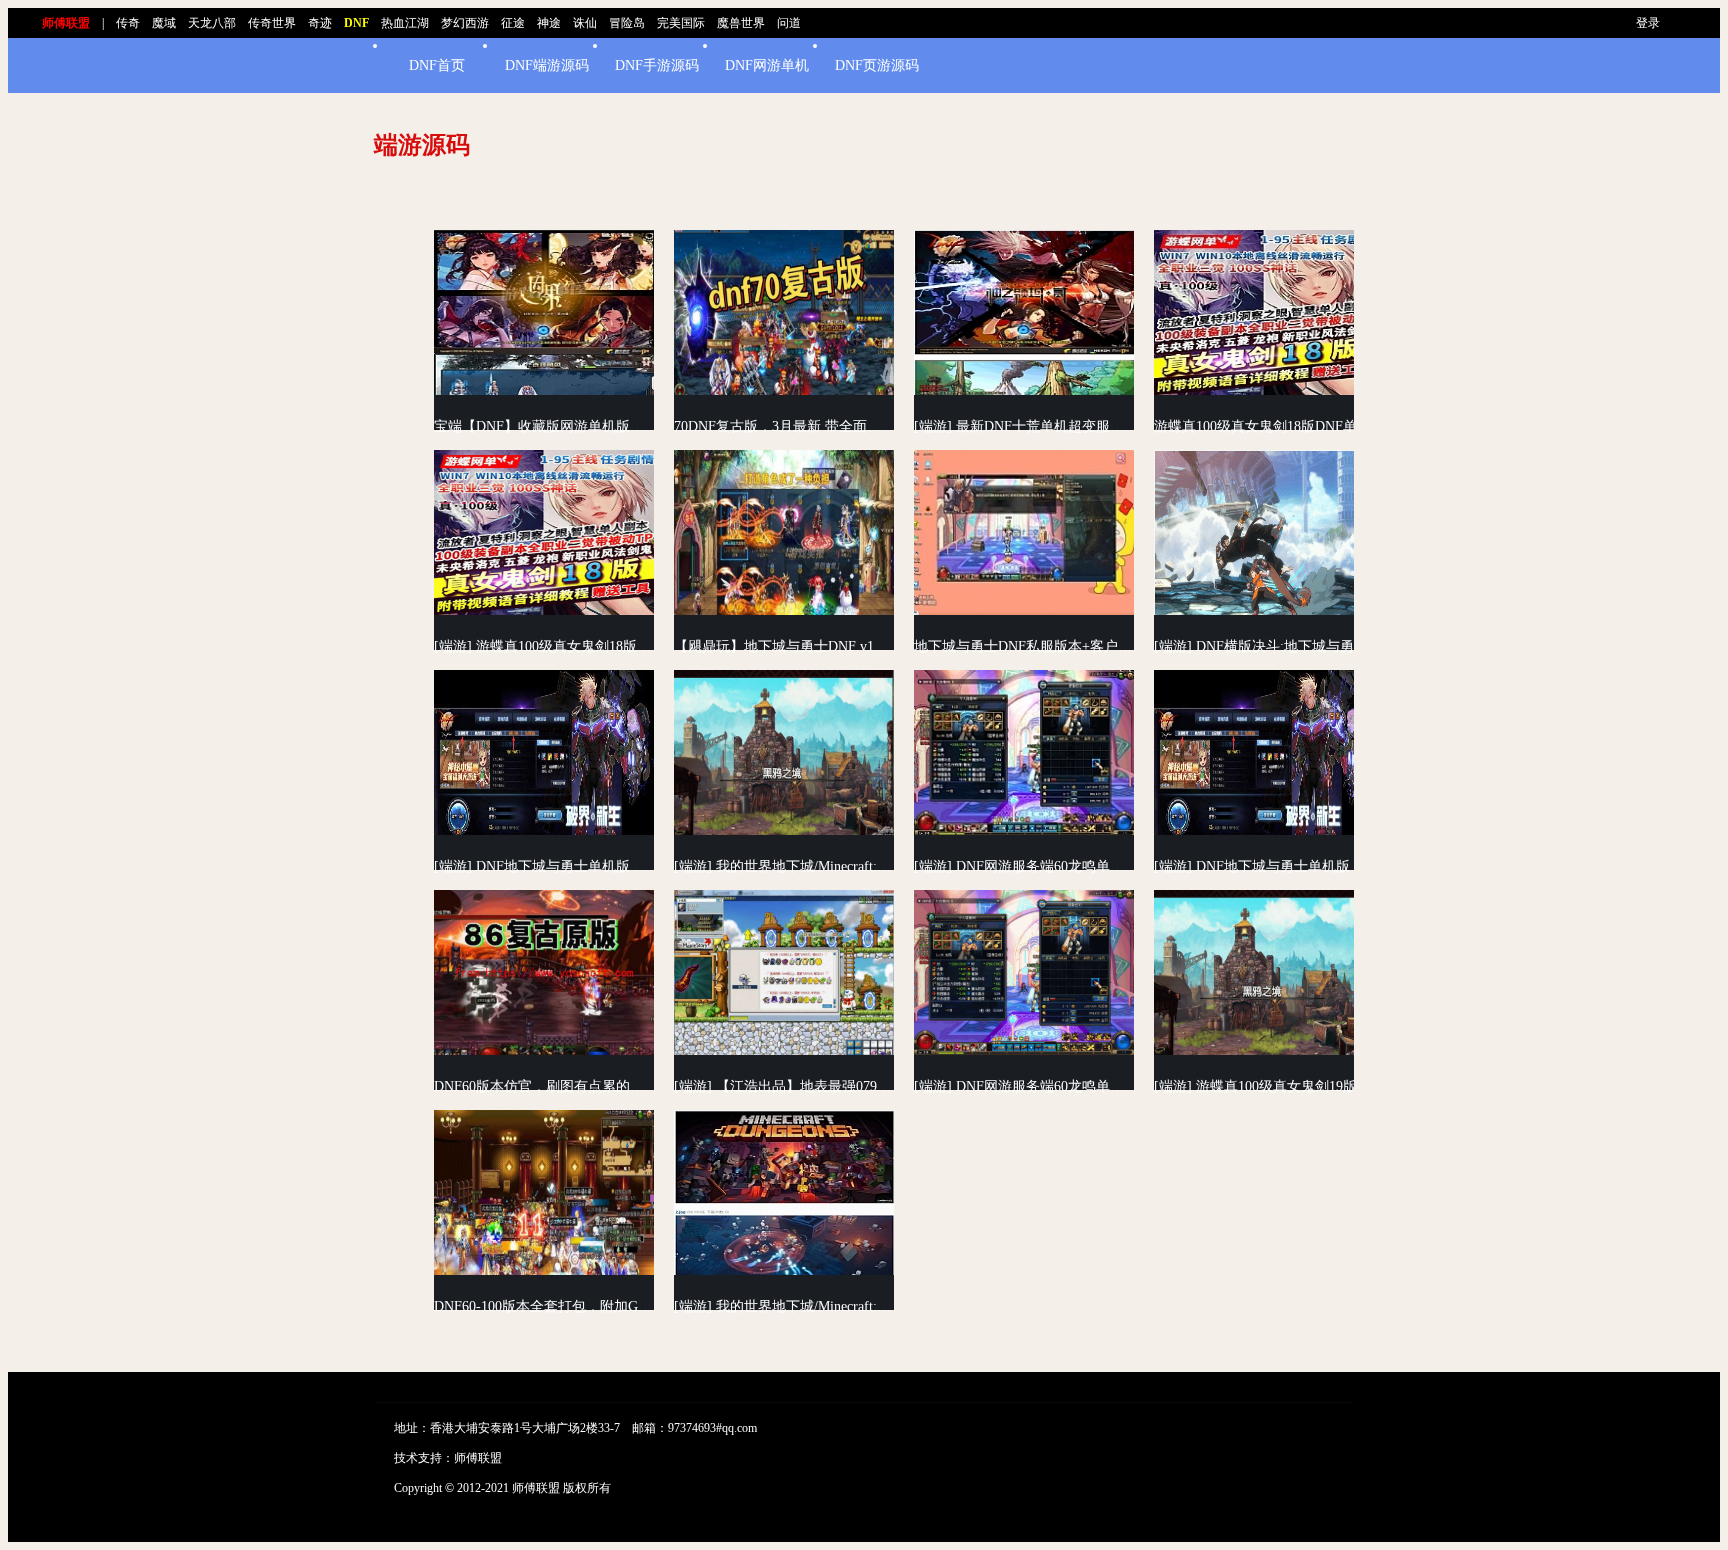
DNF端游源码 (547, 65)
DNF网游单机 (767, 65)
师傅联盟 (478, 1458)
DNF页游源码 (877, 65)
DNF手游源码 (657, 65)
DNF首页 (437, 65)
